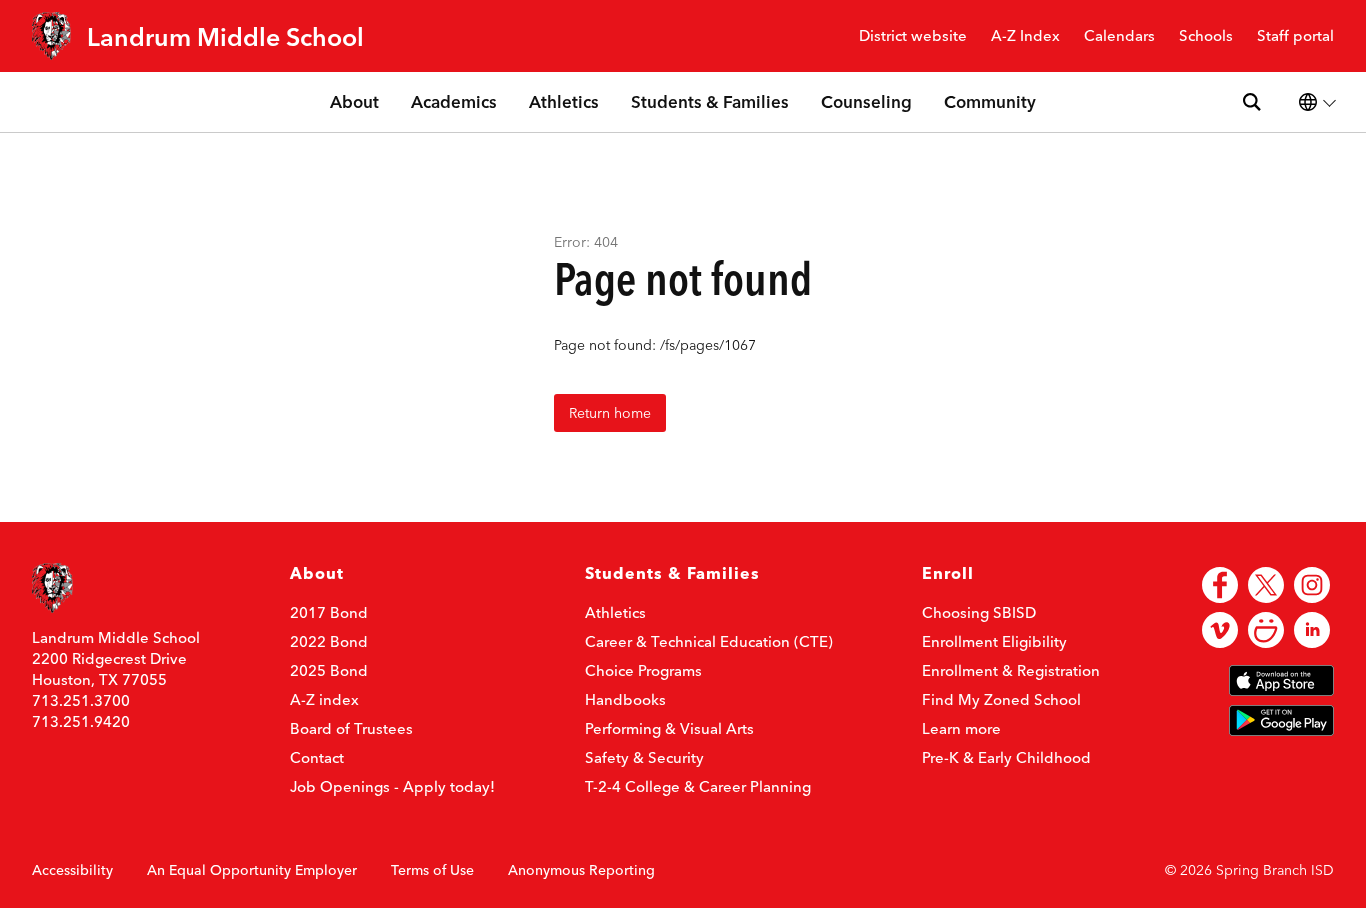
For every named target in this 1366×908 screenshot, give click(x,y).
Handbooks (625, 699)
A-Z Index (1025, 36)
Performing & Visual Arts (669, 728)
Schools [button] (1206, 36)
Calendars (1119, 36)
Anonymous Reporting (581, 870)
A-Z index (324, 699)
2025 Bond (329, 670)
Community (990, 101)
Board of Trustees (351, 728)
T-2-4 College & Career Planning (698, 786)
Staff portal (1295, 36)
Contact (317, 757)
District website (913, 36)
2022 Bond (329, 641)
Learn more (961, 728)
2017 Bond (329, 612)
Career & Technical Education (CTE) (709, 641)
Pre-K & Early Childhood (1006, 757)
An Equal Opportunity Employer (252, 870)
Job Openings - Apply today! (392, 786)
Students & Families (710, 101)
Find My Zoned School (1001, 699)
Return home (610, 413)
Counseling (866, 101)
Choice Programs (643, 670)
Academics (454, 101)
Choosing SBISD (979, 612)
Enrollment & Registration (1011, 670)
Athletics (564, 101)
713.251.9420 (81, 721)
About (354, 101)
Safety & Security (644, 757)
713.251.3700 (81, 700)
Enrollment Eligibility (994, 641)
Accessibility (72, 870)
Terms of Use (432, 870)
